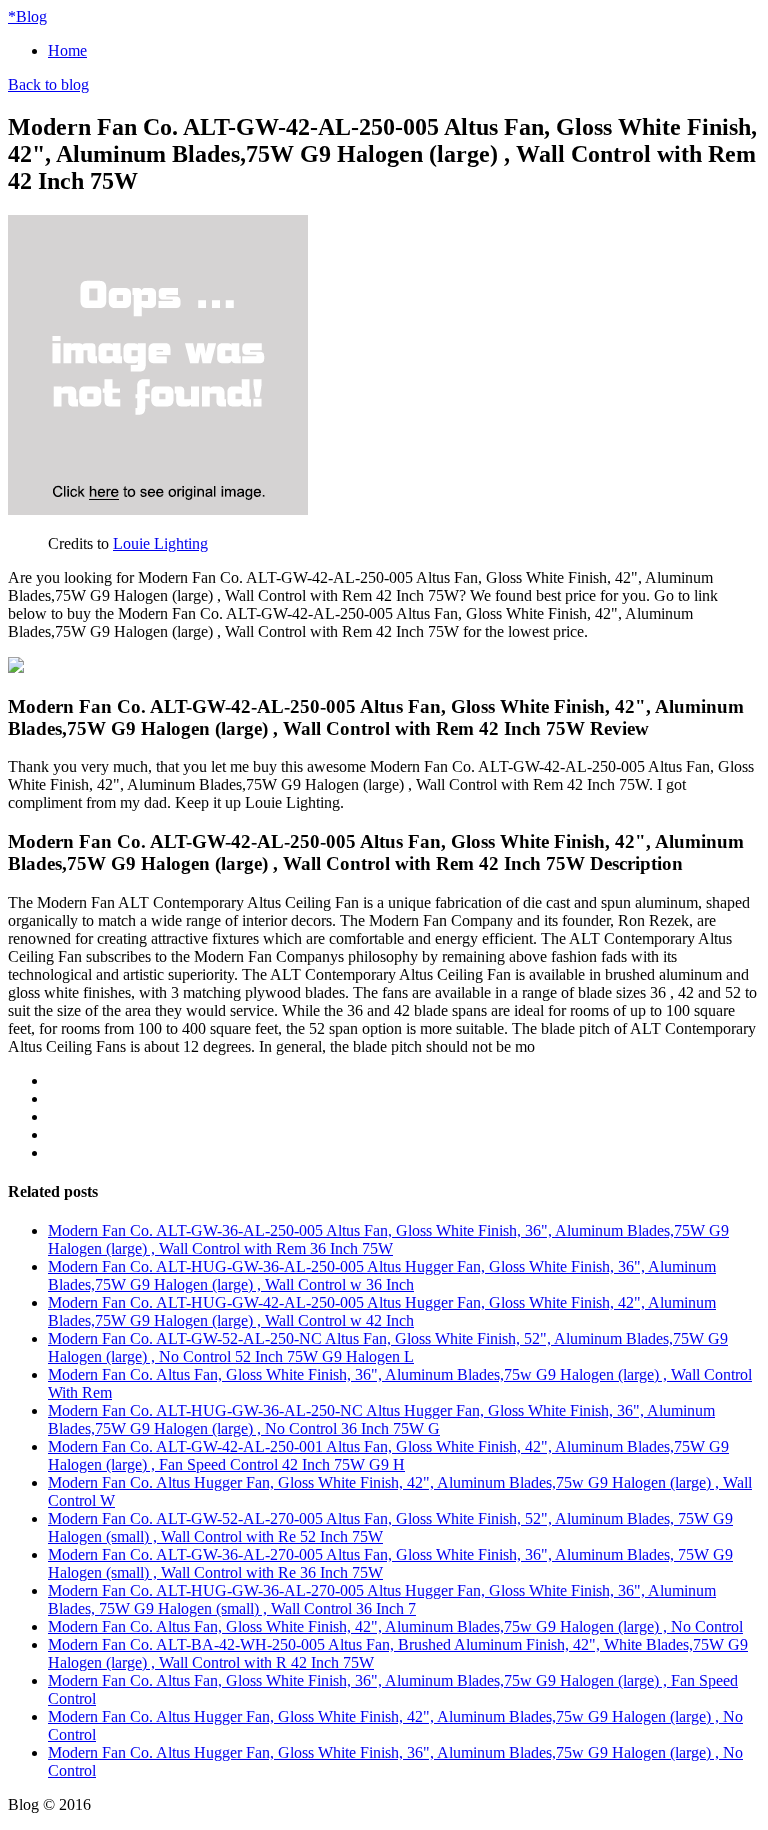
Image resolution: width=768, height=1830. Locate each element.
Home (67, 50)
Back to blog (48, 84)
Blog (27, 16)
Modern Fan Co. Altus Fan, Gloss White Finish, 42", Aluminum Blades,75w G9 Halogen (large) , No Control (395, 1626)
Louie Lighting (160, 543)
